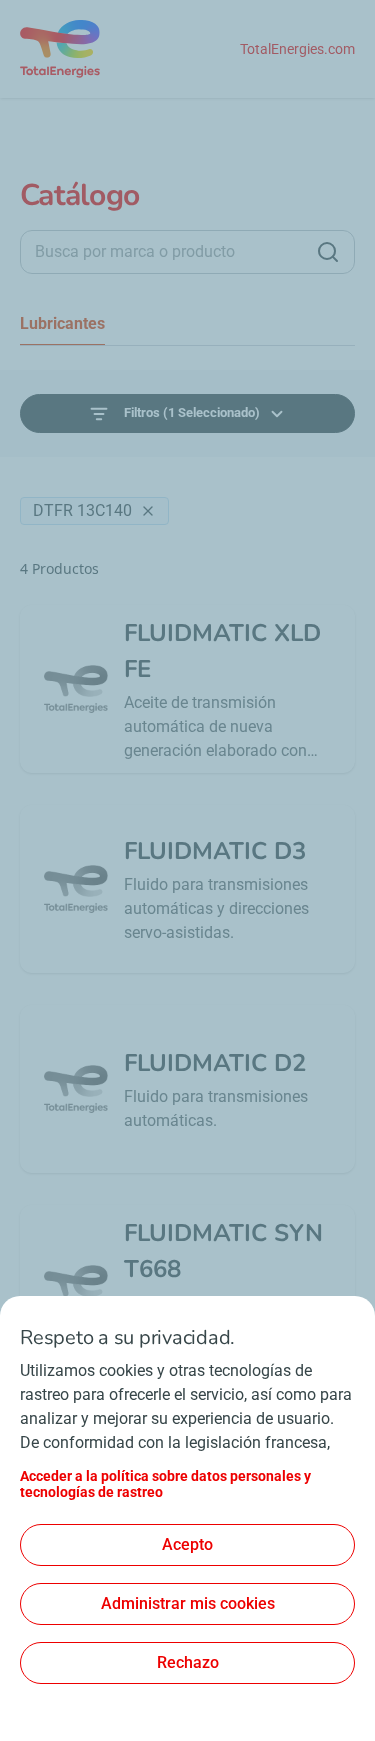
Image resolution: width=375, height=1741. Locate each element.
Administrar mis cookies (188, 1603)
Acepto (187, 1544)
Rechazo (188, 1662)
